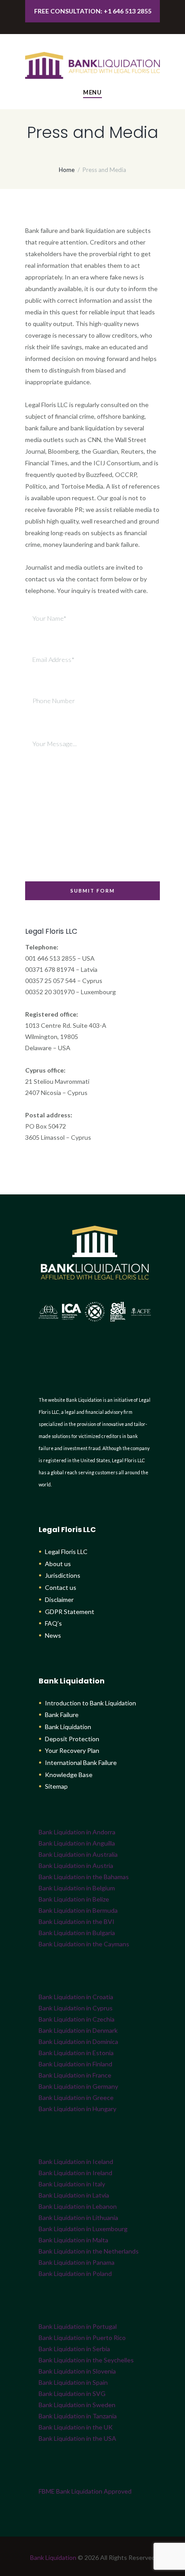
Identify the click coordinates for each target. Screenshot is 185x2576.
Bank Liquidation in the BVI (77, 1921)
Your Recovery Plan (72, 1750)
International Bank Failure (81, 1762)
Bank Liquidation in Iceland (76, 2162)
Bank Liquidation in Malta (73, 2240)
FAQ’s (53, 1623)
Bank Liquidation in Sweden (77, 2405)
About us (58, 1564)
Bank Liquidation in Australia (78, 1854)
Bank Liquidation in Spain (73, 2382)
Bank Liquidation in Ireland (75, 2173)
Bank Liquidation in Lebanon (78, 2206)
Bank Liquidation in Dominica (78, 2041)
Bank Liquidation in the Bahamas (84, 1877)
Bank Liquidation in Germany (78, 2086)
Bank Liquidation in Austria (76, 1865)
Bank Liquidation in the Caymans (84, 1944)
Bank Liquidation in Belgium (77, 1888)
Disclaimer (59, 1599)
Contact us (61, 1587)
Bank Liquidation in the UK (76, 2427)
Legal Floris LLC (66, 1552)
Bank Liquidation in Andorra (77, 1832)
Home (67, 170)
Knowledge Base (69, 1775)
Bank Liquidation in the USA (77, 2438)
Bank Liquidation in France (75, 2075)
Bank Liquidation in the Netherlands (89, 2251)
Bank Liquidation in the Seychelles (86, 2360)
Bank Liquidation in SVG (72, 2394)
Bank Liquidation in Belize (74, 1899)
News (53, 1635)
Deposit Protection (72, 1739)
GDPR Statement (70, 1612)
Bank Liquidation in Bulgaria (77, 1933)
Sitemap (56, 1786)
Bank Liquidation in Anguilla (77, 1843)
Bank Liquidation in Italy (72, 2184)
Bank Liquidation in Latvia (74, 2195)
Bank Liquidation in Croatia (76, 1997)
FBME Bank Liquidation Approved (85, 2491)
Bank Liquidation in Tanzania (78, 2416)
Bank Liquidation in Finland (75, 2064)
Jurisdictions (63, 1575)
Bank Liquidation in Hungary (77, 2109)
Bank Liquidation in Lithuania (78, 2218)
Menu (92, 92)
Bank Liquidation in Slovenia (77, 2371)
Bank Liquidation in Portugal (78, 2326)
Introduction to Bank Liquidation (90, 1703)
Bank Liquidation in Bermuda (78, 1910)
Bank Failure (62, 1715)
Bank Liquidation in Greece (76, 2097)
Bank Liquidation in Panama (77, 2262)
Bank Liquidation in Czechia (77, 2019)
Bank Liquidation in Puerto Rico (82, 2338)
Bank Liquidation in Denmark (78, 2030)
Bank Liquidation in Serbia (74, 2349)
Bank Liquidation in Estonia (76, 2053)
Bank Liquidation (68, 1727)
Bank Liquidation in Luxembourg (83, 2229)
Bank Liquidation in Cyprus (76, 2008)
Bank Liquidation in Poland (75, 2273)
